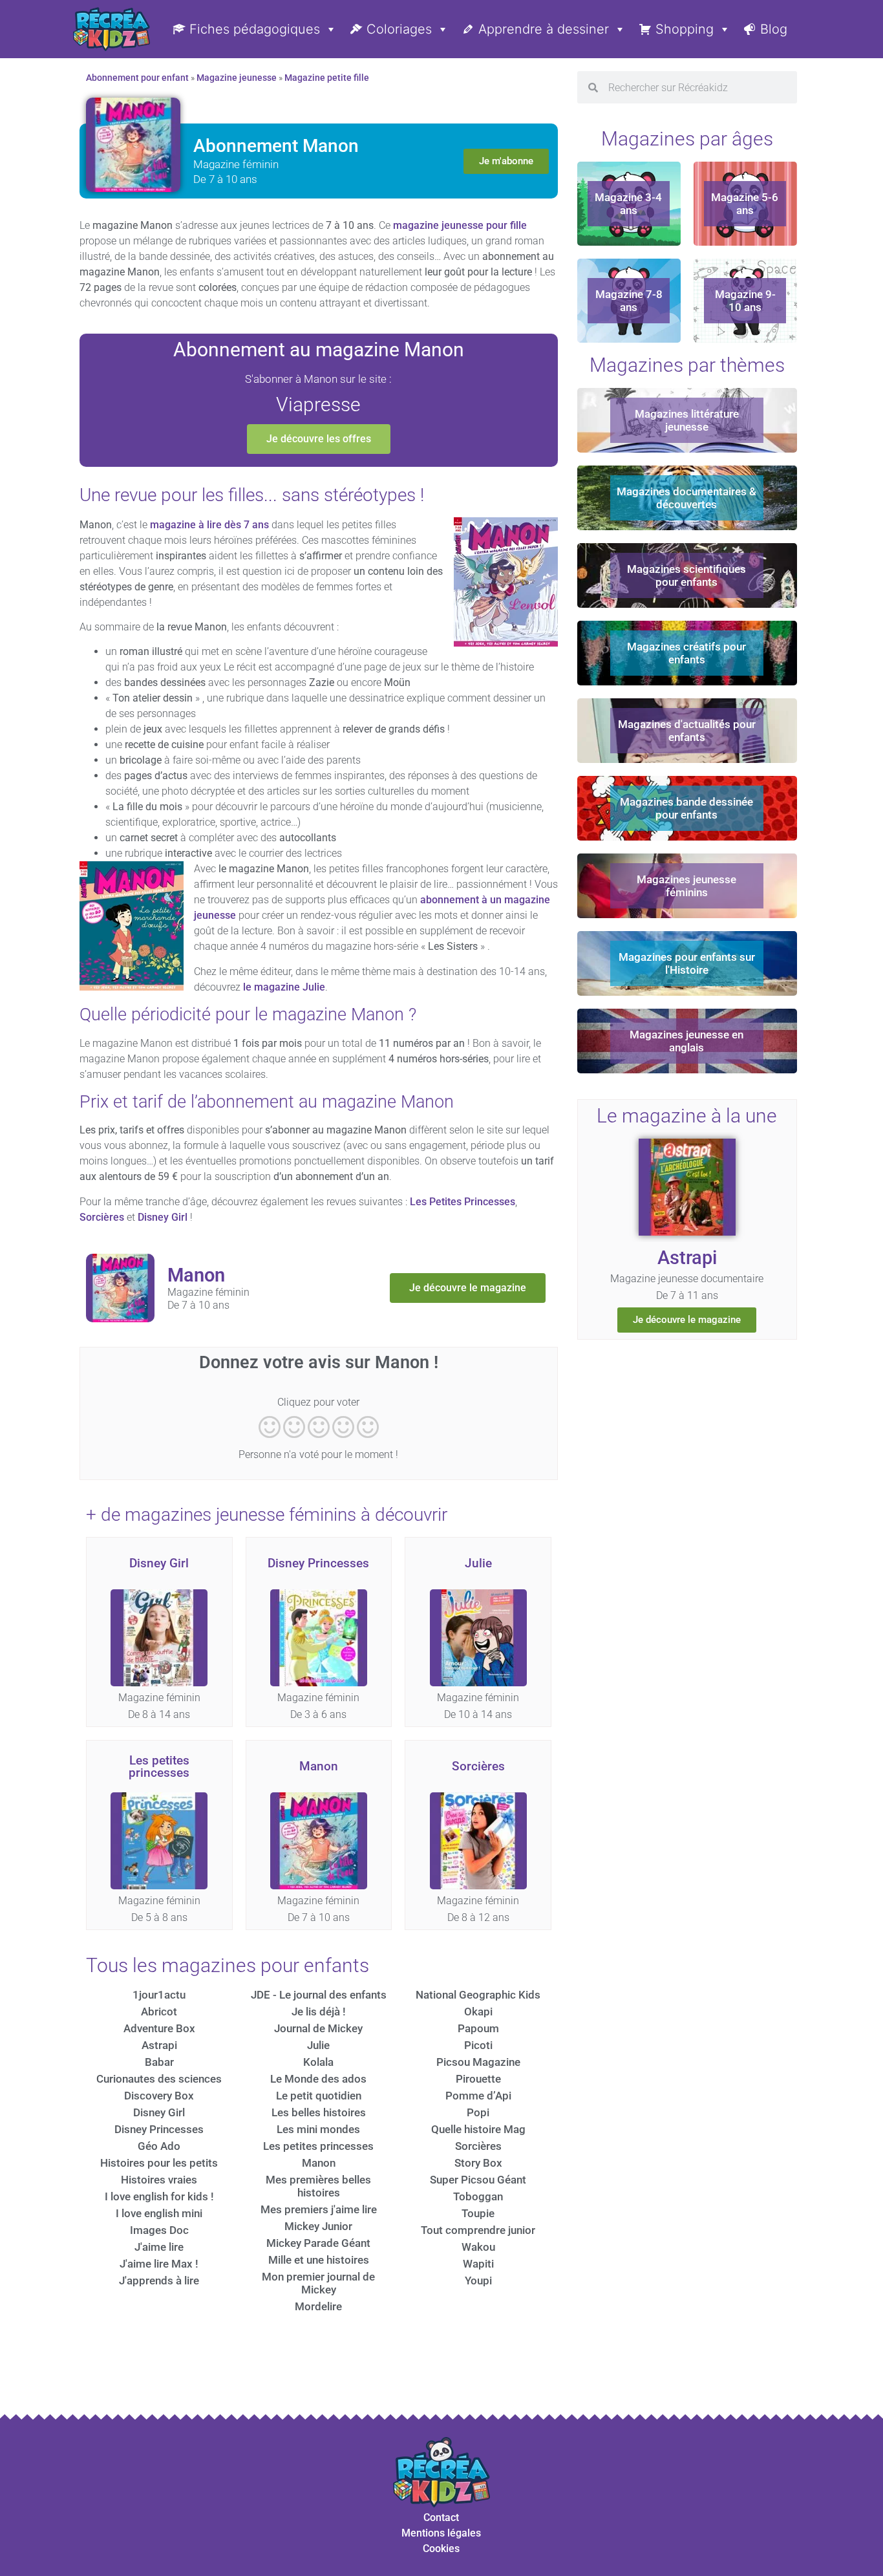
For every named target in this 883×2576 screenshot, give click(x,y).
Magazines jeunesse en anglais (686, 1041)
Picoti (478, 2045)
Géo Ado (159, 2146)
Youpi (478, 2281)
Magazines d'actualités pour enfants (687, 731)
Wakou (478, 2247)
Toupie (478, 2213)
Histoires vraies (159, 2180)
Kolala (318, 2062)
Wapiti (478, 2264)
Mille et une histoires (319, 2260)
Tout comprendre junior (478, 2230)
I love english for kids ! (159, 2196)
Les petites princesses (159, 1766)
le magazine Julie (284, 987)
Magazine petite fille (327, 78)
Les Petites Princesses (463, 1202)
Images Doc (159, 2230)
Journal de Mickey (318, 2028)
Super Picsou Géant (478, 2180)
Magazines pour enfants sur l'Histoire (687, 963)
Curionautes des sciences (159, 2079)
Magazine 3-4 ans (628, 204)
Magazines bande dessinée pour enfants (686, 808)
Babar (159, 2062)
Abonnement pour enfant (137, 78)
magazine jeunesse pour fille (460, 225)
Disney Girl (163, 1217)
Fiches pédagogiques (255, 29)
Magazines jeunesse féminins (686, 886)
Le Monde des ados (318, 2079)
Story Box (478, 2163)
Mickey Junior (318, 2226)
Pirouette (478, 2079)
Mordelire (318, 2306)
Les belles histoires (319, 2112)
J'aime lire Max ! (159, 2264)
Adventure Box (159, 2028)
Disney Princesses (318, 1563)
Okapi (478, 2012)
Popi (478, 2112)
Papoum (478, 2028)
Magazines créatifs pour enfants (686, 653)
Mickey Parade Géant (318, 2243)
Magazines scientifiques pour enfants (686, 575)
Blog (774, 29)
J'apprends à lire (159, 2281)
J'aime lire (159, 2247)
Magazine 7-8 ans (629, 301)
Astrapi (159, 2045)
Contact (441, 2517)
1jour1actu (159, 1995)
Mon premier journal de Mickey (318, 2283)
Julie (478, 1563)
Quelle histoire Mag (478, 2129)
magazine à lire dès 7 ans (209, 525)
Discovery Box (159, 2096)
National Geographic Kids (478, 1995)
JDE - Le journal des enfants (319, 1995)
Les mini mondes (318, 2129)
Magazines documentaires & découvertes (686, 498)
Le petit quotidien (319, 2096)
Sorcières (102, 1217)
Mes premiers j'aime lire (319, 2209)
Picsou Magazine (478, 2062)
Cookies (441, 2549)
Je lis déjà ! (319, 2012)
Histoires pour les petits (159, 2163)
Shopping (685, 29)
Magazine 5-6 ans (745, 204)
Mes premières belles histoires (318, 2186)
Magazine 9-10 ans (745, 301)
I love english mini (159, 2213)
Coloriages (399, 29)
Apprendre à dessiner (544, 29)
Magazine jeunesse (237, 78)
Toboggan (478, 2196)
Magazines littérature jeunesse (687, 420)
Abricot (159, 2012)
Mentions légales (441, 2533)
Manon (319, 1766)
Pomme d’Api (478, 2096)
